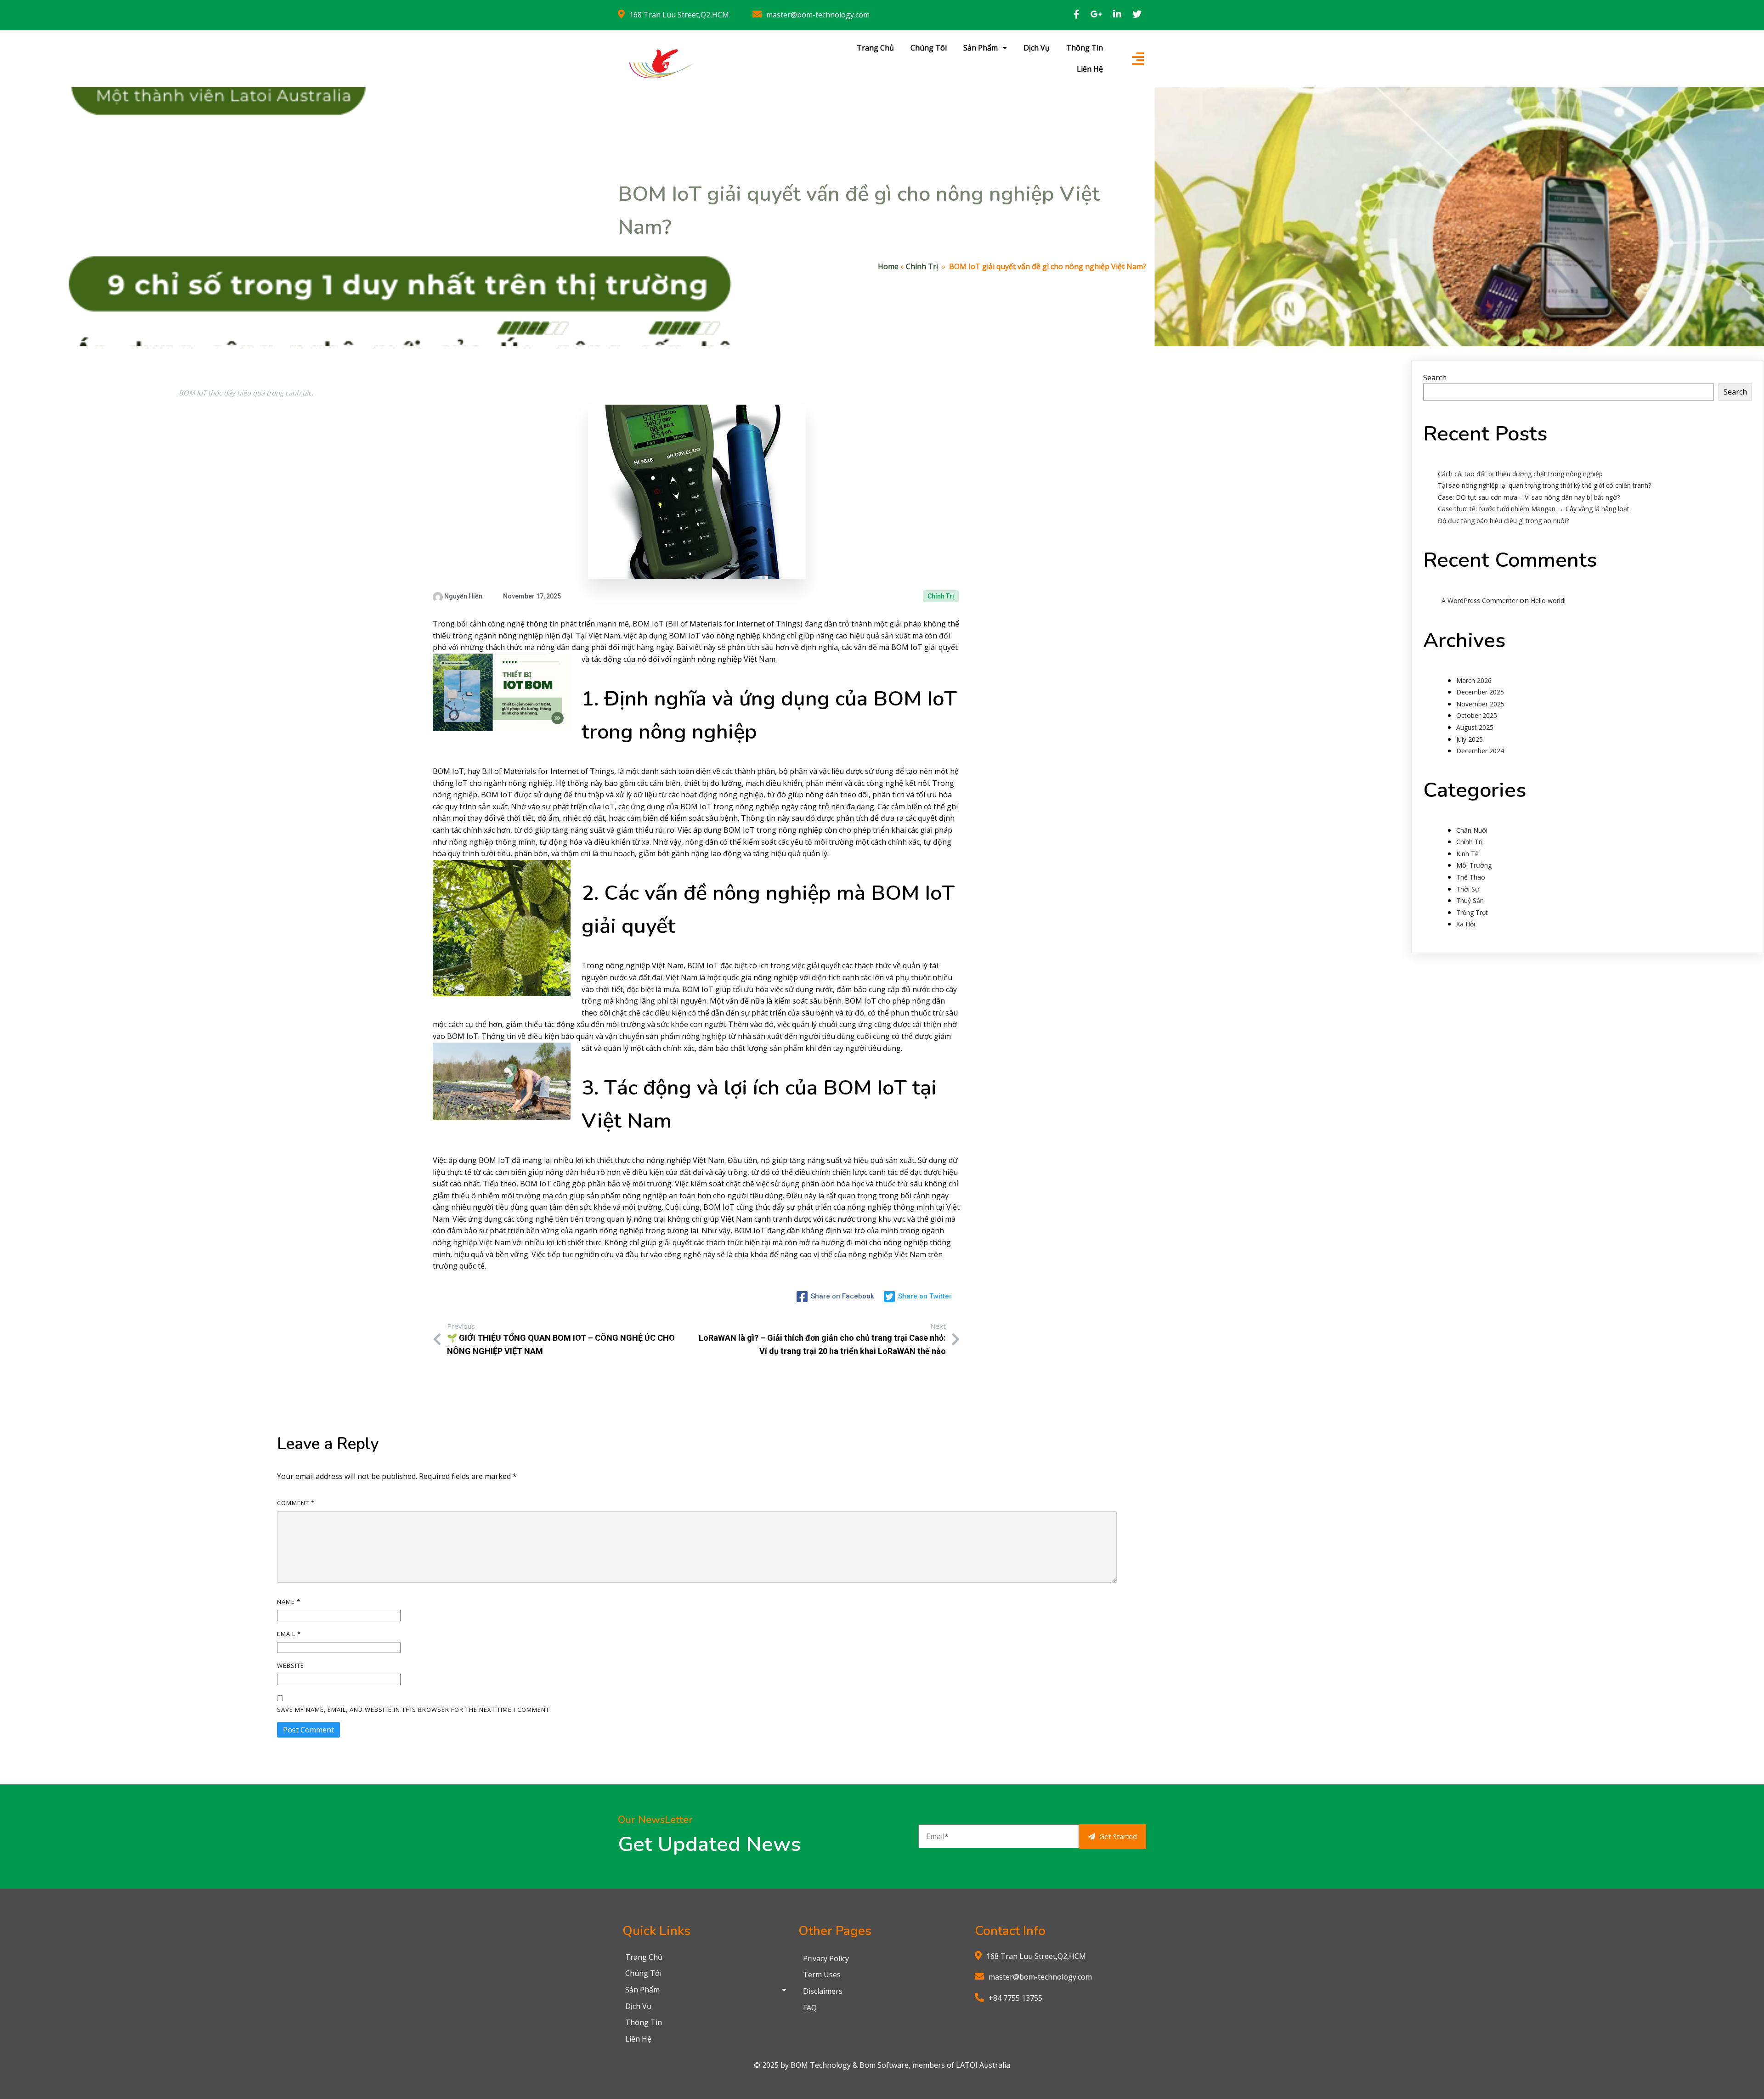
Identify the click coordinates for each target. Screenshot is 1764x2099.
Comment (296, 1503)
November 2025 (1480, 704)
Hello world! (1548, 601)
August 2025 (1475, 727)
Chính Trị (922, 266)
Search (1435, 378)
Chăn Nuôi (1472, 830)
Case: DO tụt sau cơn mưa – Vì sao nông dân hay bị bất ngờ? (1529, 497)
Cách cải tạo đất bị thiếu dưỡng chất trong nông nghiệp (1520, 474)
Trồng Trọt (1472, 912)
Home (888, 266)
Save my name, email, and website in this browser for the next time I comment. (414, 1710)
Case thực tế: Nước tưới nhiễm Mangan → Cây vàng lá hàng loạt (1534, 509)
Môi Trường (1474, 865)
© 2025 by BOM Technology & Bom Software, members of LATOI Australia (882, 2065)
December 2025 (1480, 692)
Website (291, 1665)
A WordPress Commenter (1480, 601)
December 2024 (1480, 751)
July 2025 (1470, 739)
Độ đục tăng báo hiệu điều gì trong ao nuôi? (1503, 521)
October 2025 (1477, 715)
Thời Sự (1468, 889)
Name (289, 1602)
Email (289, 1634)
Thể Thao (1471, 877)
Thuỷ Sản (1470, 900)
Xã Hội (1466, 924)
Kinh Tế (1467, 854)
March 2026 (1474, 680)
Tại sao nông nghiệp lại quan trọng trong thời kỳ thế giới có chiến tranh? (1544, 485)
